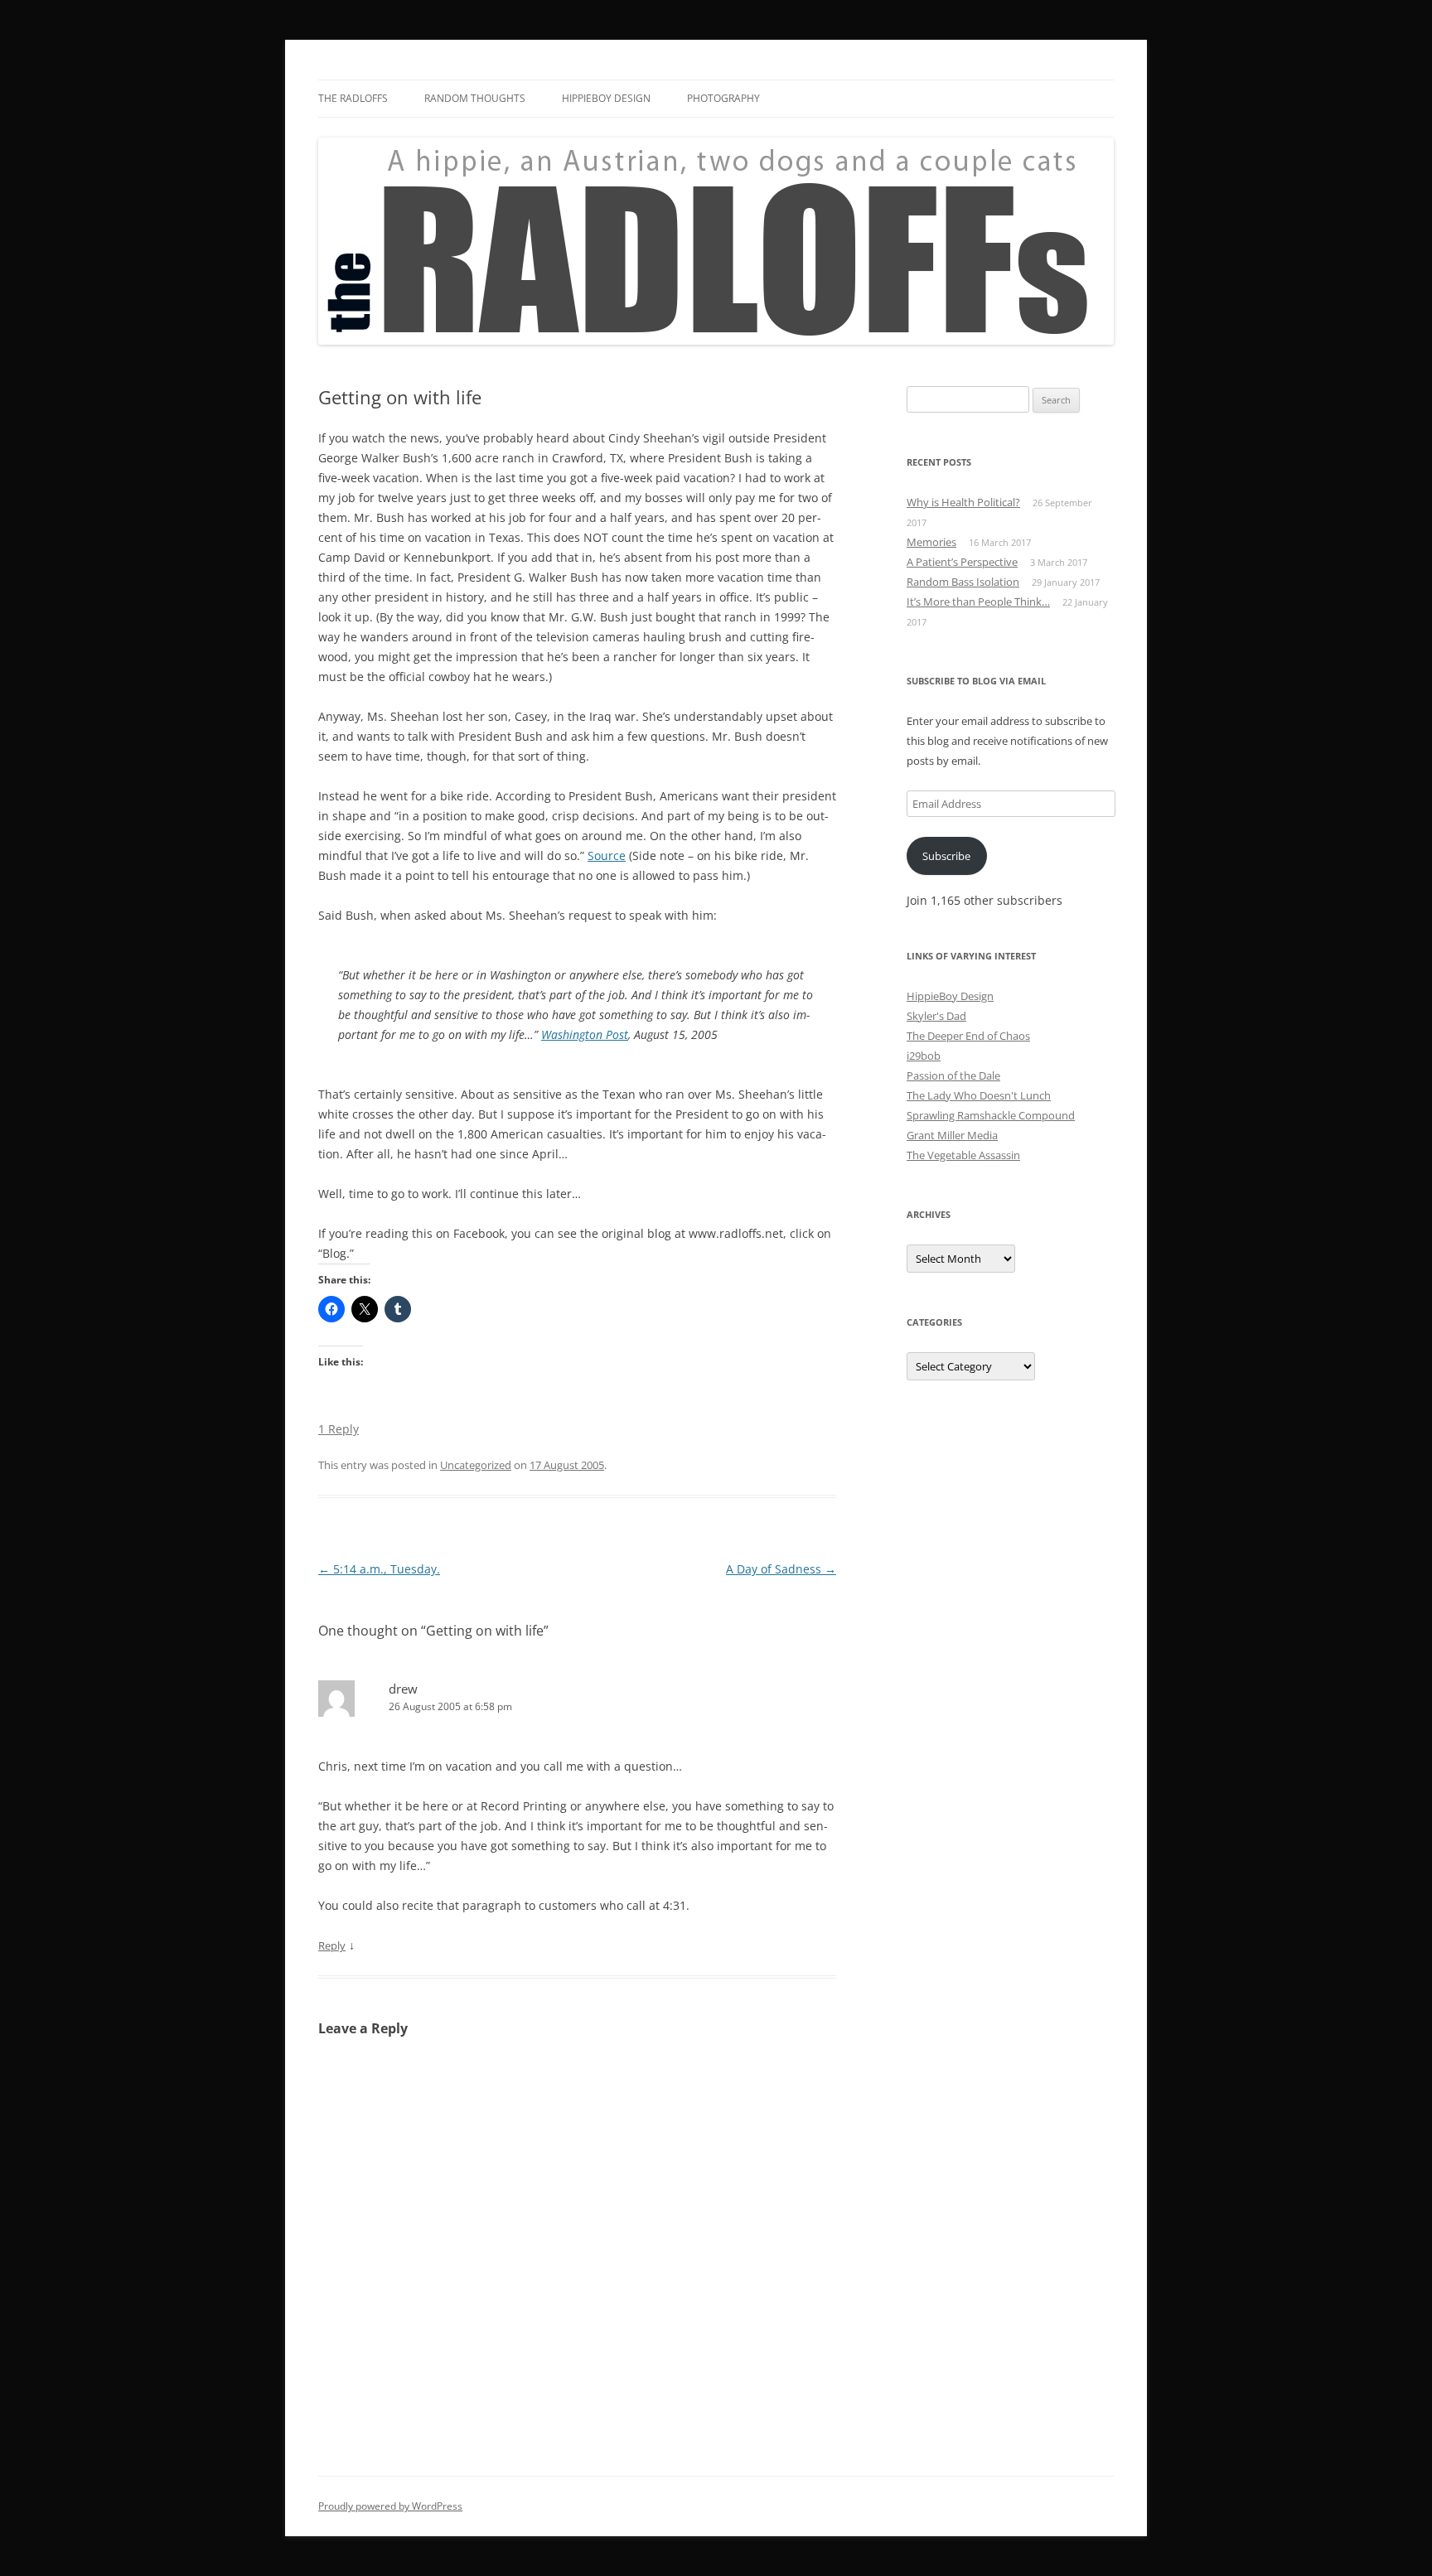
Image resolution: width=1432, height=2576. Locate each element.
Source (607, 855)
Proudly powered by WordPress (390, 2506)
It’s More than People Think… (978, 602)
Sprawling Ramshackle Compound (991, 1115)
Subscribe (946, 856)
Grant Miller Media (952, 1135)
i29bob (924, 1056)
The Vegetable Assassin (963, 1155)
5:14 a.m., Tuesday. (379, 1569)
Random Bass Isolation (963, 582)
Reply (332, 1945)
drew (403, 1689)
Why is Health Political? (963, 502)
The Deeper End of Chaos (968, 1036)
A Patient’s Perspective (962, 562)
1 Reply (339, 1429)
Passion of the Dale (953, 1075)
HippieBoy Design (606, 98)
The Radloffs (353, 98)
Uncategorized (476, 1465)
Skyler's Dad (936, 1016)
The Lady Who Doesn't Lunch (979, 1095)
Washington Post (585, 1034)
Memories (931, 542)
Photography (723, 98)
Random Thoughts (475, 98)
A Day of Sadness (781, 1569)
